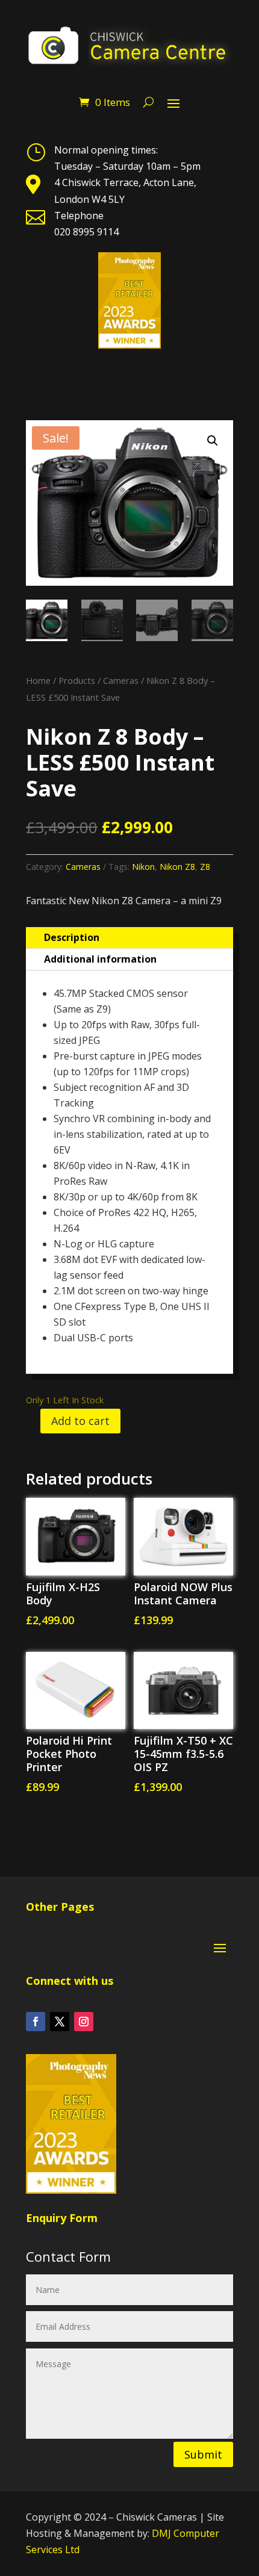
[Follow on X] (60, 2022)
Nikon (143, 867)
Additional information (100, 959)
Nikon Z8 (177, 867)
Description (72, 937)
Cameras (121, 680)
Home (38, 680)
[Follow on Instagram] (84, 2022)
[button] (213, 441)
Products (77, 680)
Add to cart (80, 1421)
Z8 (205, 867)
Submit (203, 2454)
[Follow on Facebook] (36, 2022)
